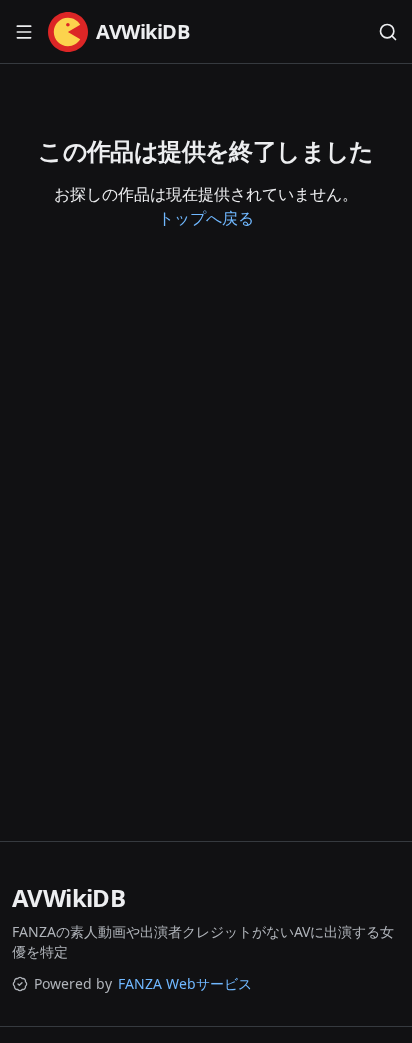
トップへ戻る (206, 218)
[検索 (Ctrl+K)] (388, 32)
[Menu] (24, 32)
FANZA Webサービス (185, 983)
